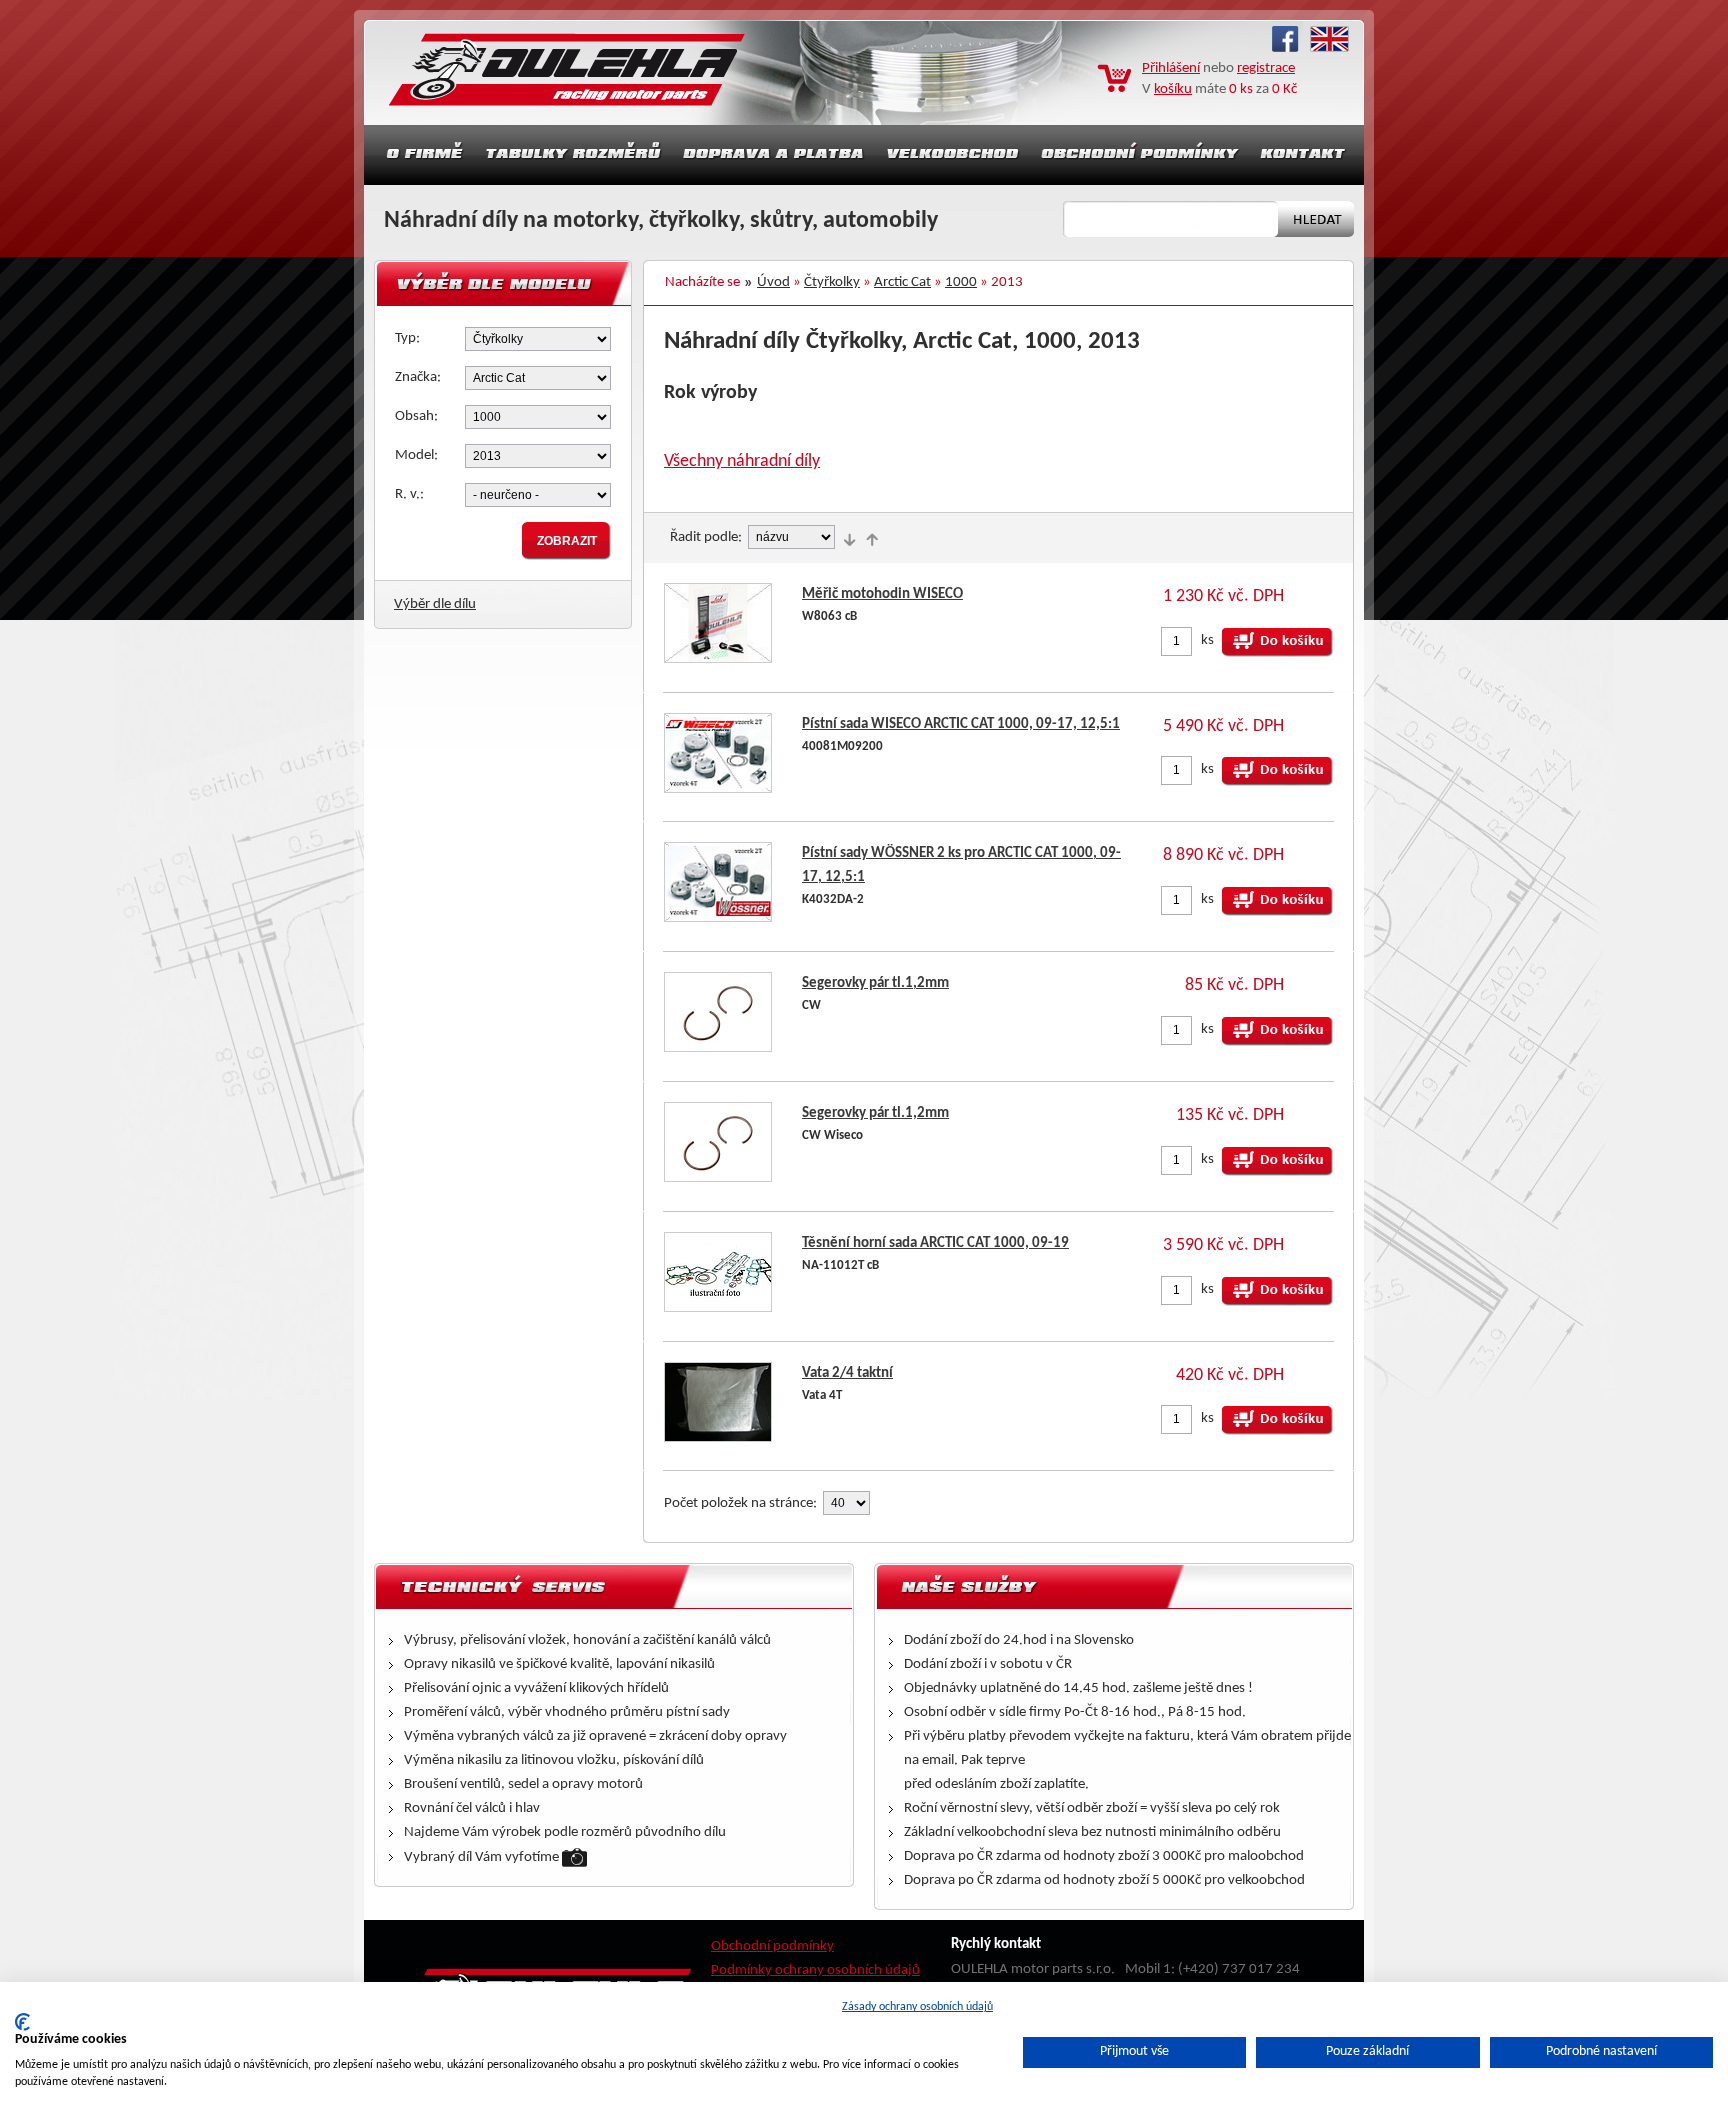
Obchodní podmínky (772, 1946)
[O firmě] (419, 155)
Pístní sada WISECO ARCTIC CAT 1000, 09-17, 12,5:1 (961, 724)
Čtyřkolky (832, 282)
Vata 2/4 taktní (847, 1373)
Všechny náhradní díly (742, 461)
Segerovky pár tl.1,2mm (875, 983)
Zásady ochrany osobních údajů (917, 2007)
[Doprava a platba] (774, 155)
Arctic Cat (902, 282)
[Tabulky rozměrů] (573, 155)
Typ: (407, 338)
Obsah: (416, 416)
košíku (1173, 89)
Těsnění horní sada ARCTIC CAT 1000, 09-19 (935, 1243)
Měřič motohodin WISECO (882, 594)
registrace (1266, 68)
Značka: (418, 377)
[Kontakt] (1305, 155)
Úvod (773, 282)
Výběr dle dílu (435, 604)
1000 (961, 282)
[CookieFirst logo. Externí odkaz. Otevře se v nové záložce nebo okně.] (22, 2022)
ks (1207, 640)
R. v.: (409, 494)
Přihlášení (1171, 68)
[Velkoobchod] (953, 155)
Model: (416, 455)
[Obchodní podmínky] (1140, 155)
